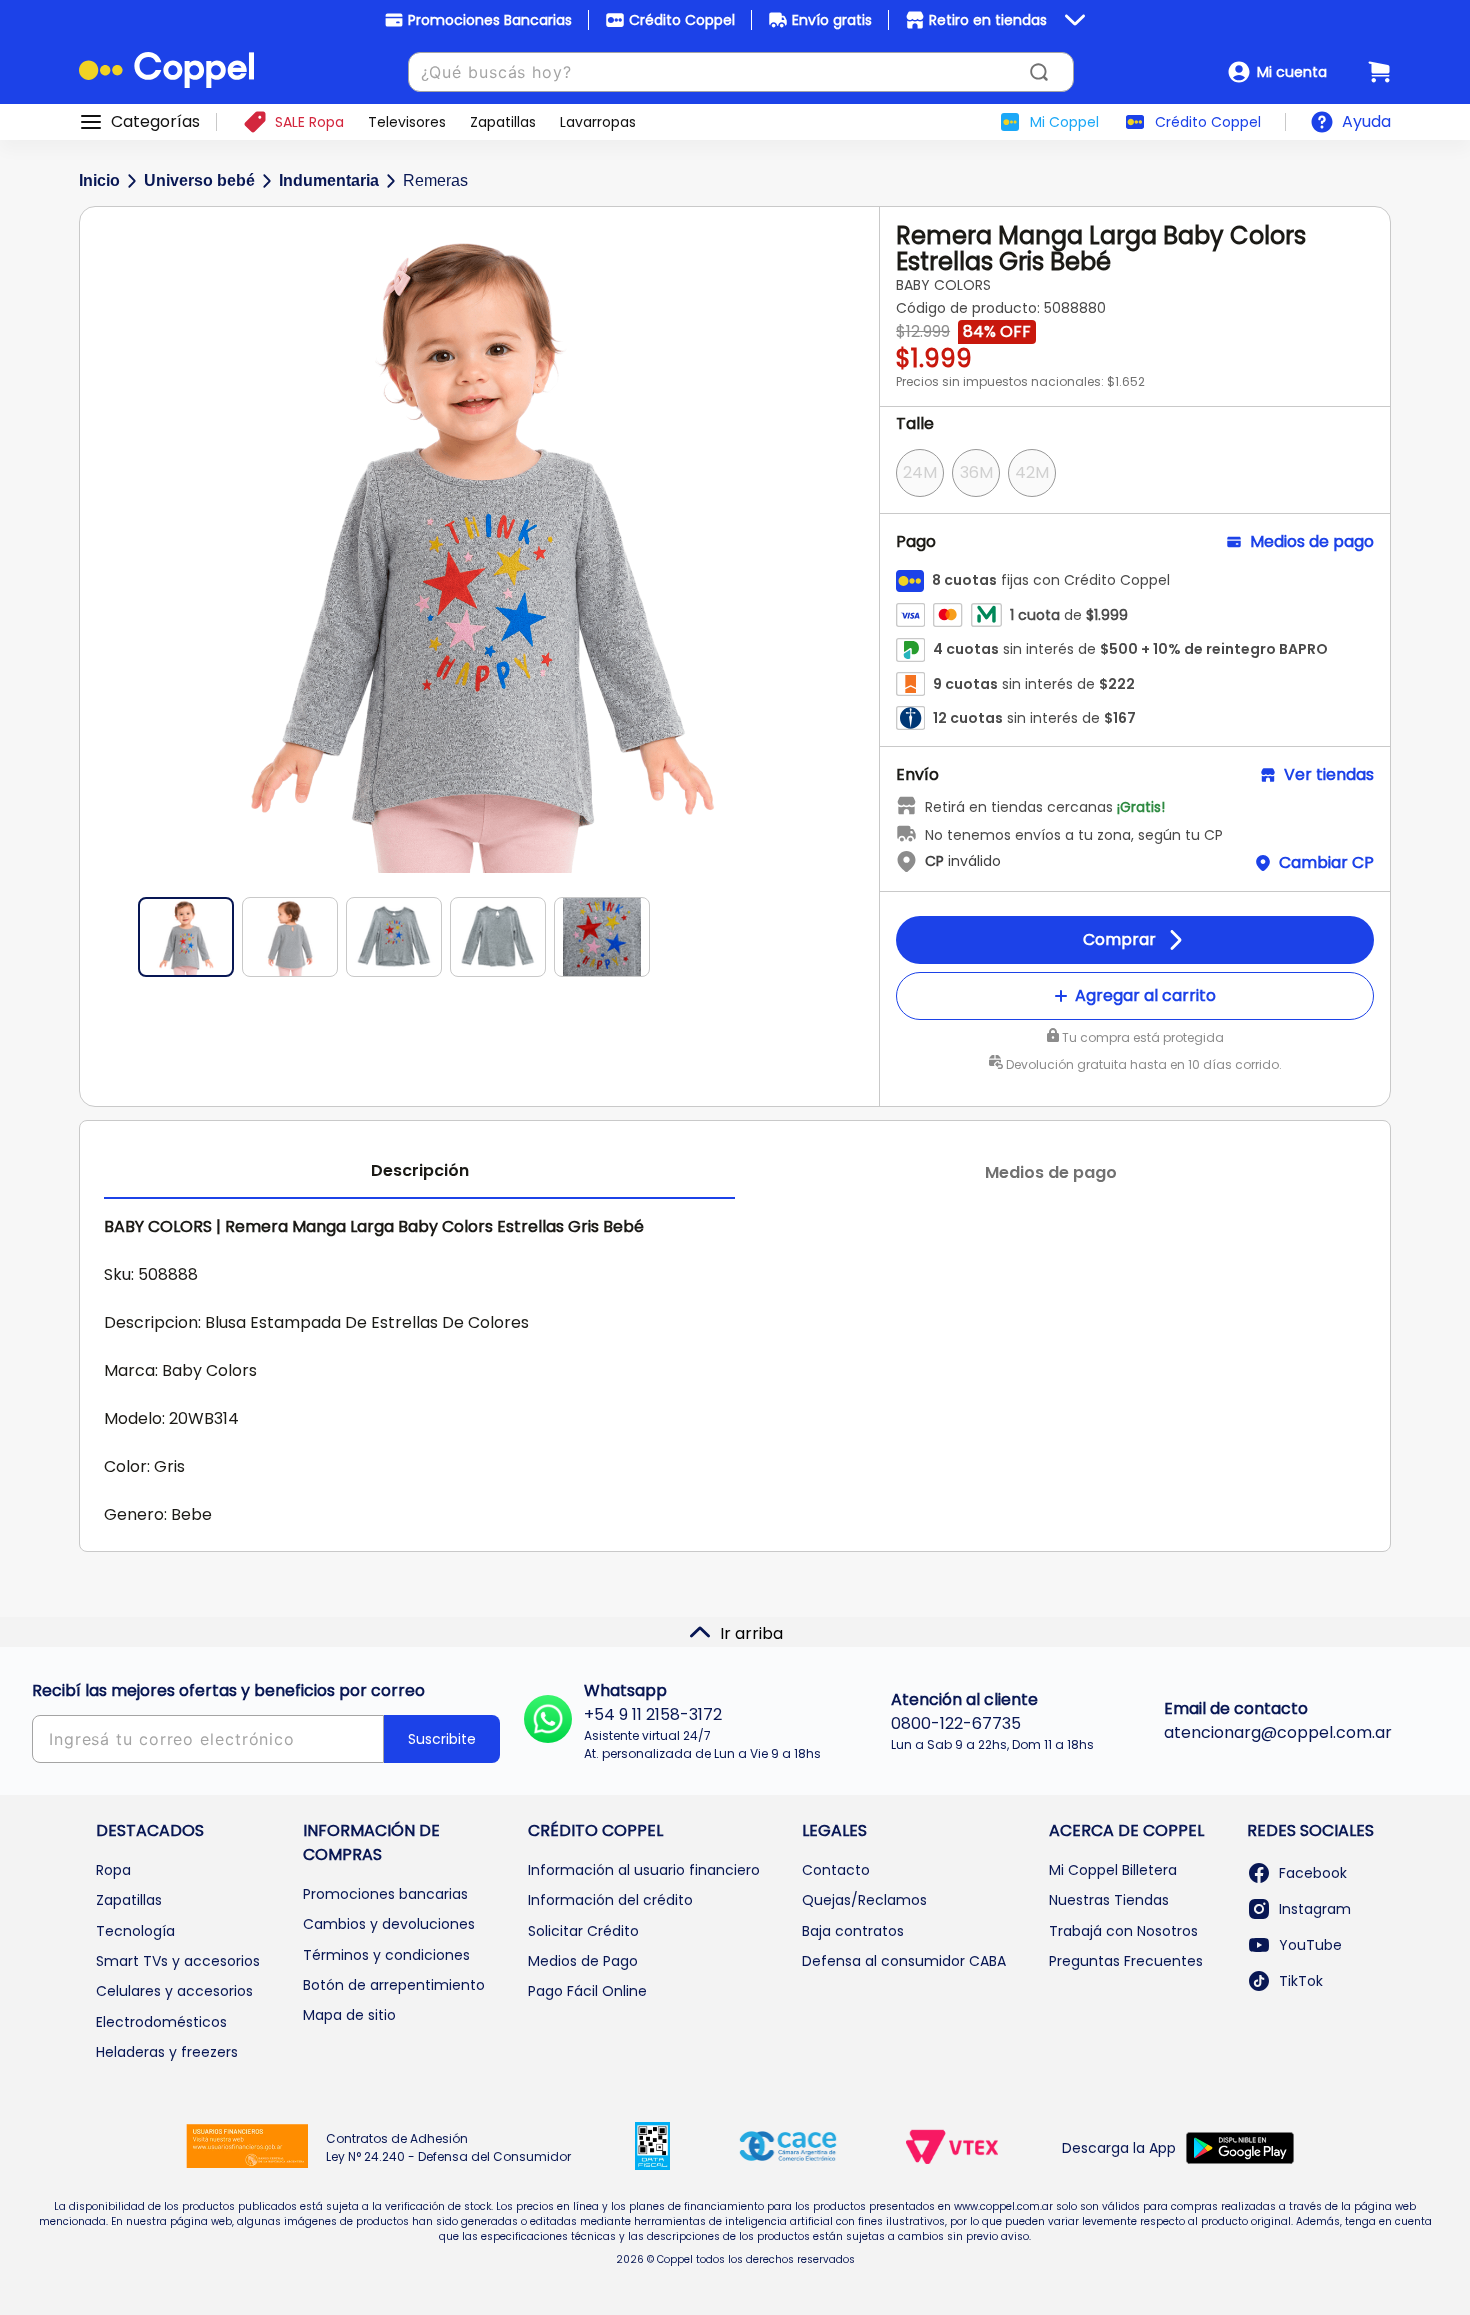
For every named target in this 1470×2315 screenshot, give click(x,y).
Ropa (113, 1870)
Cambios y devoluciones (389, 1924)
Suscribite (442, 1739)
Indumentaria (329, 180)
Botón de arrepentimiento (394, 1985)
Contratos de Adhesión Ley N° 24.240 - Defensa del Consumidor (448, 2147)
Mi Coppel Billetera (1113, 1870)
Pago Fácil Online (587, 1991)
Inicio (99, 180)
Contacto (836, 1870)
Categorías (155, 122)
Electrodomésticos (161, 2022)
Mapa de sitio (349, 2015)
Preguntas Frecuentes (1126, 1961)
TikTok (1301, 1981)
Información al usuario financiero (644, 1870)
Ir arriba (751, 1633)
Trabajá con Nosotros (1123, 1931)
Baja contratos (853, 1931)
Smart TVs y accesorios (178, 1961)
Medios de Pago (583, 1961)
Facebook (1313, 1873)
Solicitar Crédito (583, 1931)
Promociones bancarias (385, 1894)
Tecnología (135, 1931)
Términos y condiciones (386, 1955)
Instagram (1315, 1909)
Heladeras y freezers (167, 2052)
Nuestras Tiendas (1109, 1900)
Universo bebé (199, 180)
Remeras (435, 180)
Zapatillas (129, 1900)
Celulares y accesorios (174, 1991)
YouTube (1310, 1945)
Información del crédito (610, 1900)
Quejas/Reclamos (864, 1900)
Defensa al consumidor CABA (904, 1961)
